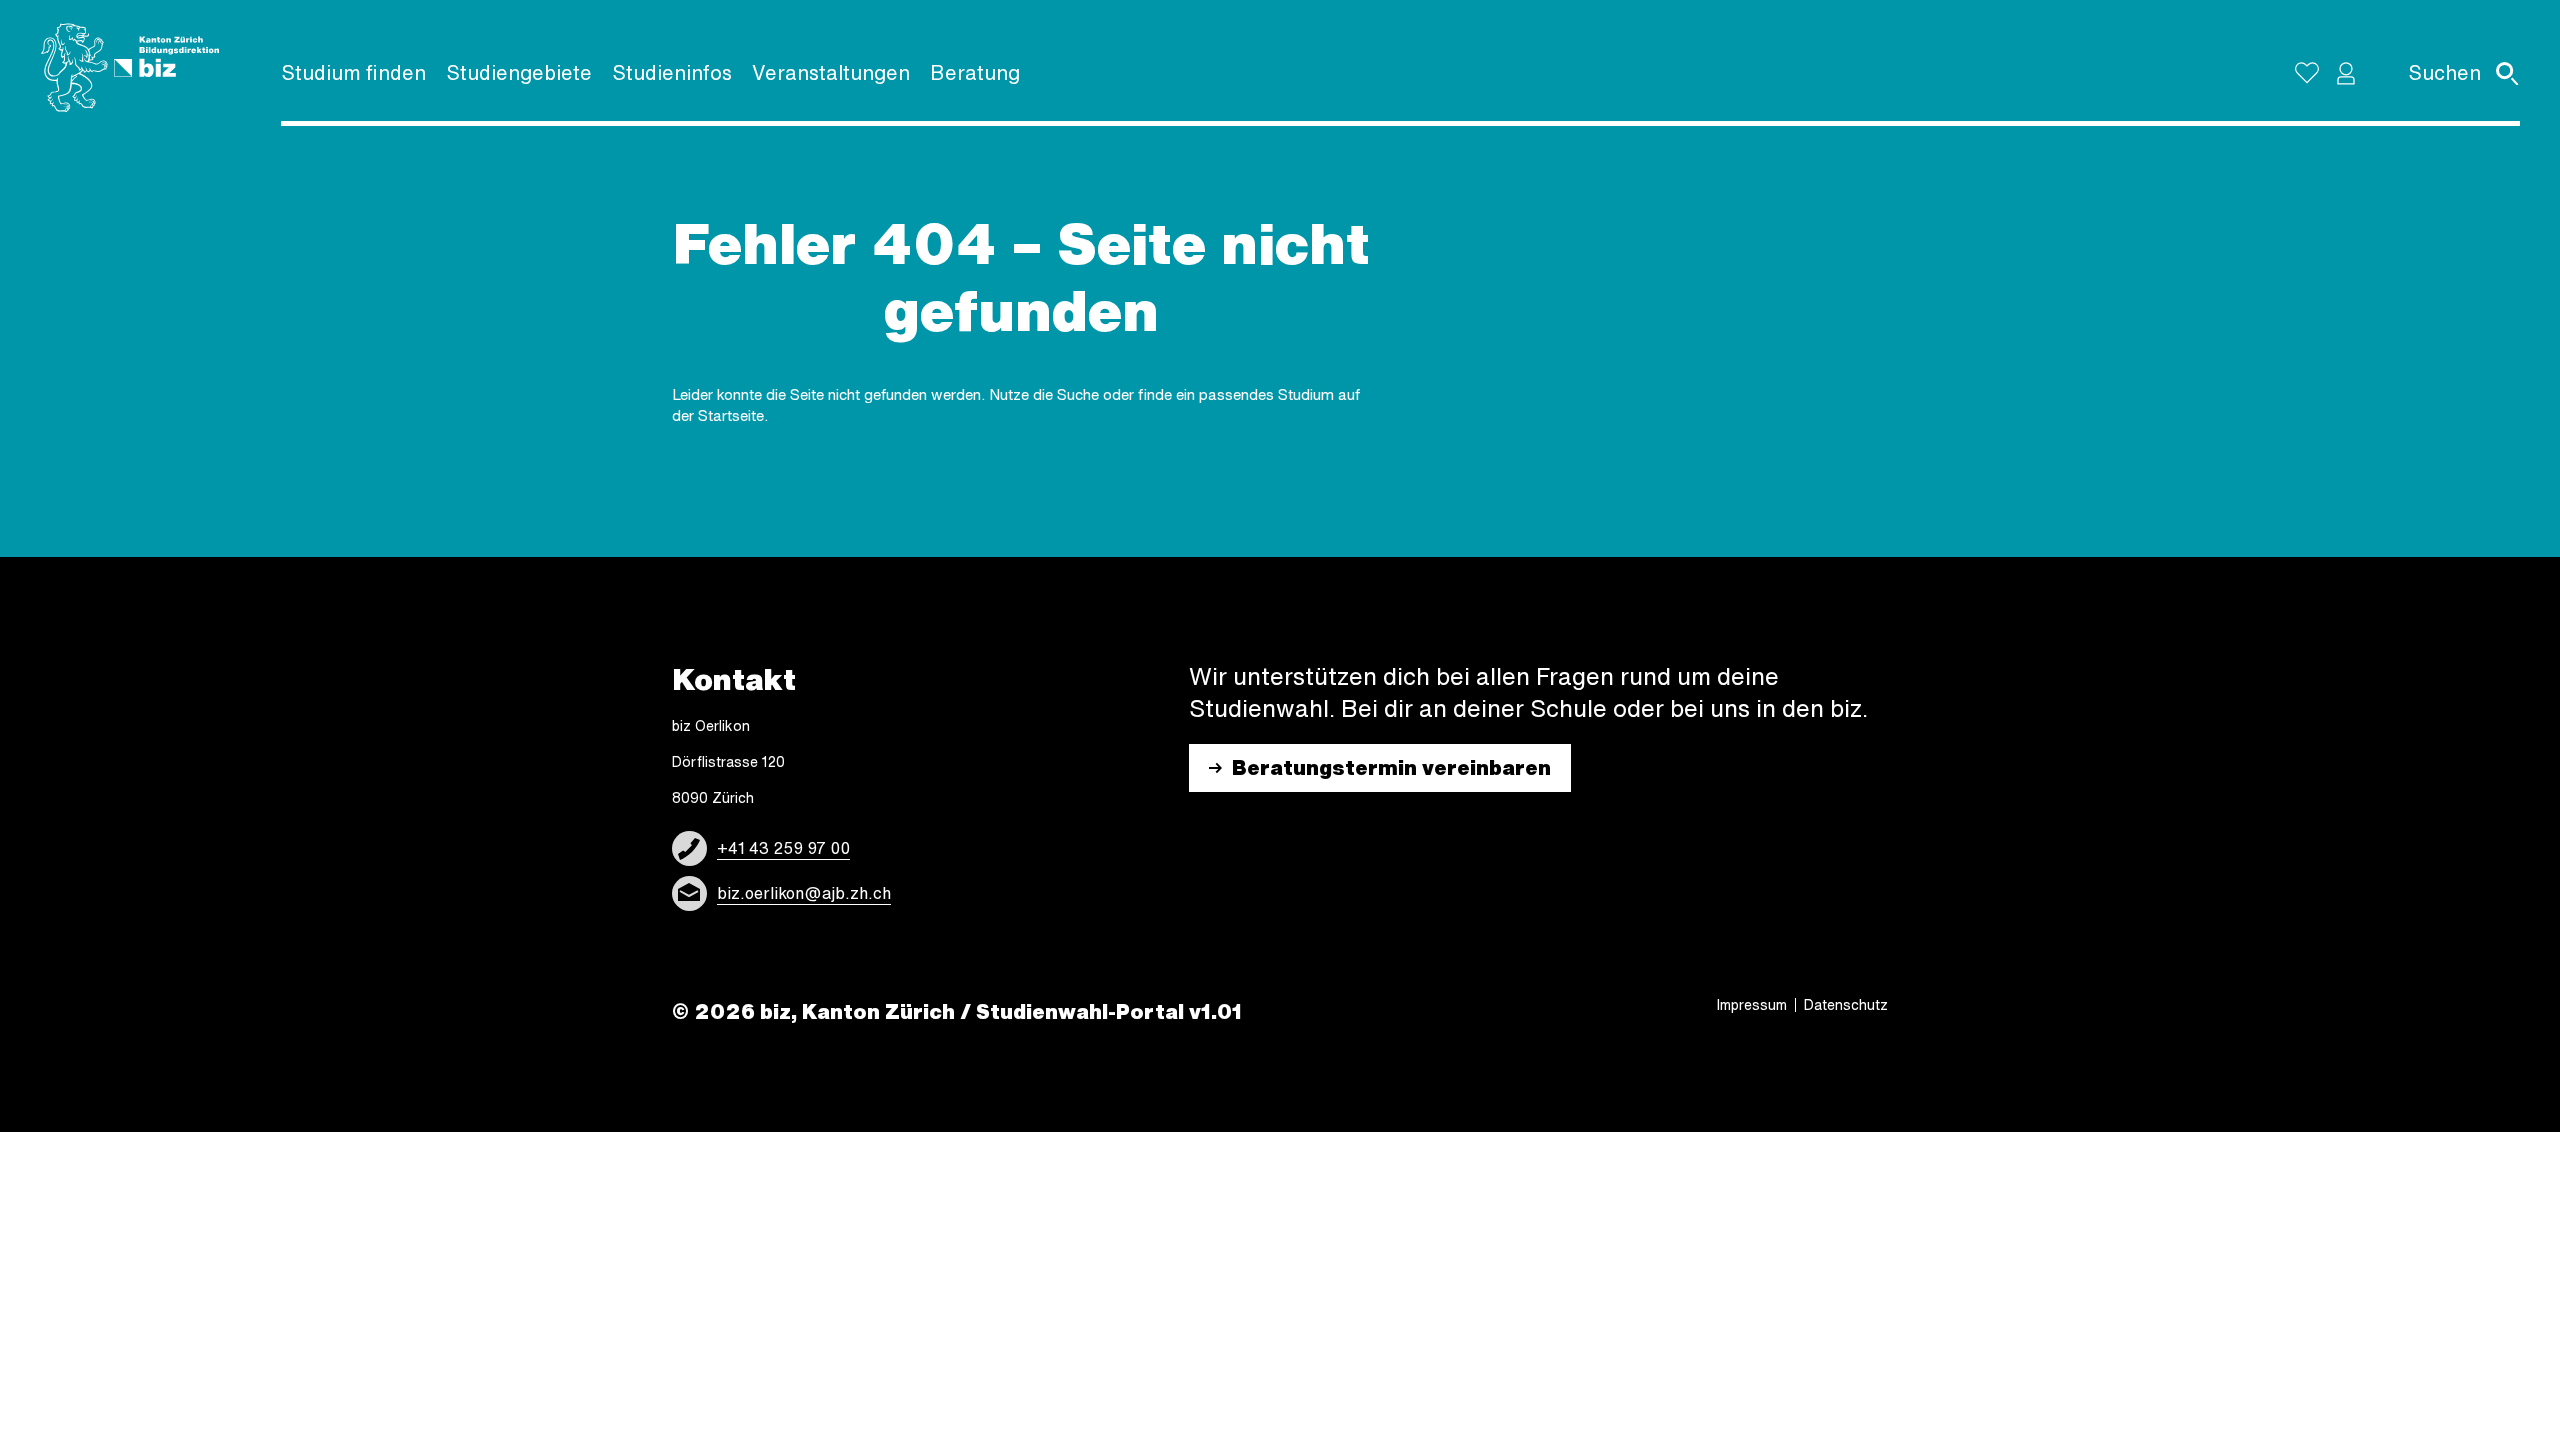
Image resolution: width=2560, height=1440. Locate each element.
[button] (2346, 73)
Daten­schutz (1846, 1005)
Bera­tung (975, 72)
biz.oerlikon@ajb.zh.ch (804, 893)
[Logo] (130, 68)
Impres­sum (1752, 1005)
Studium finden (353, 72)
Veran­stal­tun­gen (831, 72)
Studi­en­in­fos (672, 72)
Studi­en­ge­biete (519, 72)
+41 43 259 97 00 (783, 848)
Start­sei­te (731, 415)
